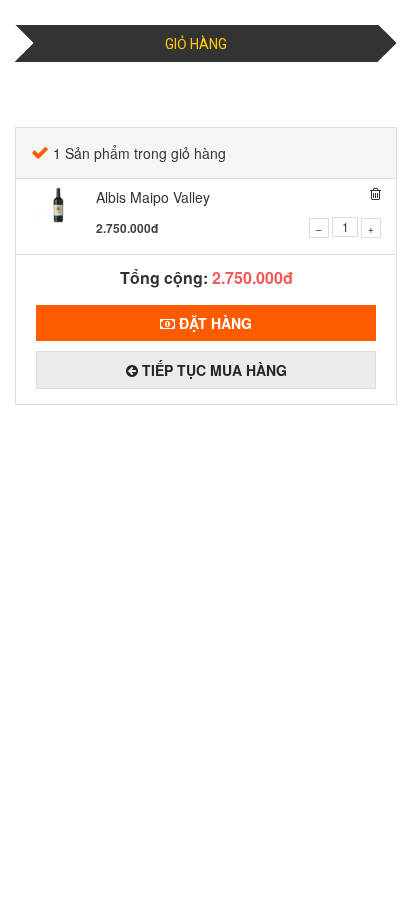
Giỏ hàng (196, 44)
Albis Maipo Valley (153, 197)
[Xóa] (375, 194)
